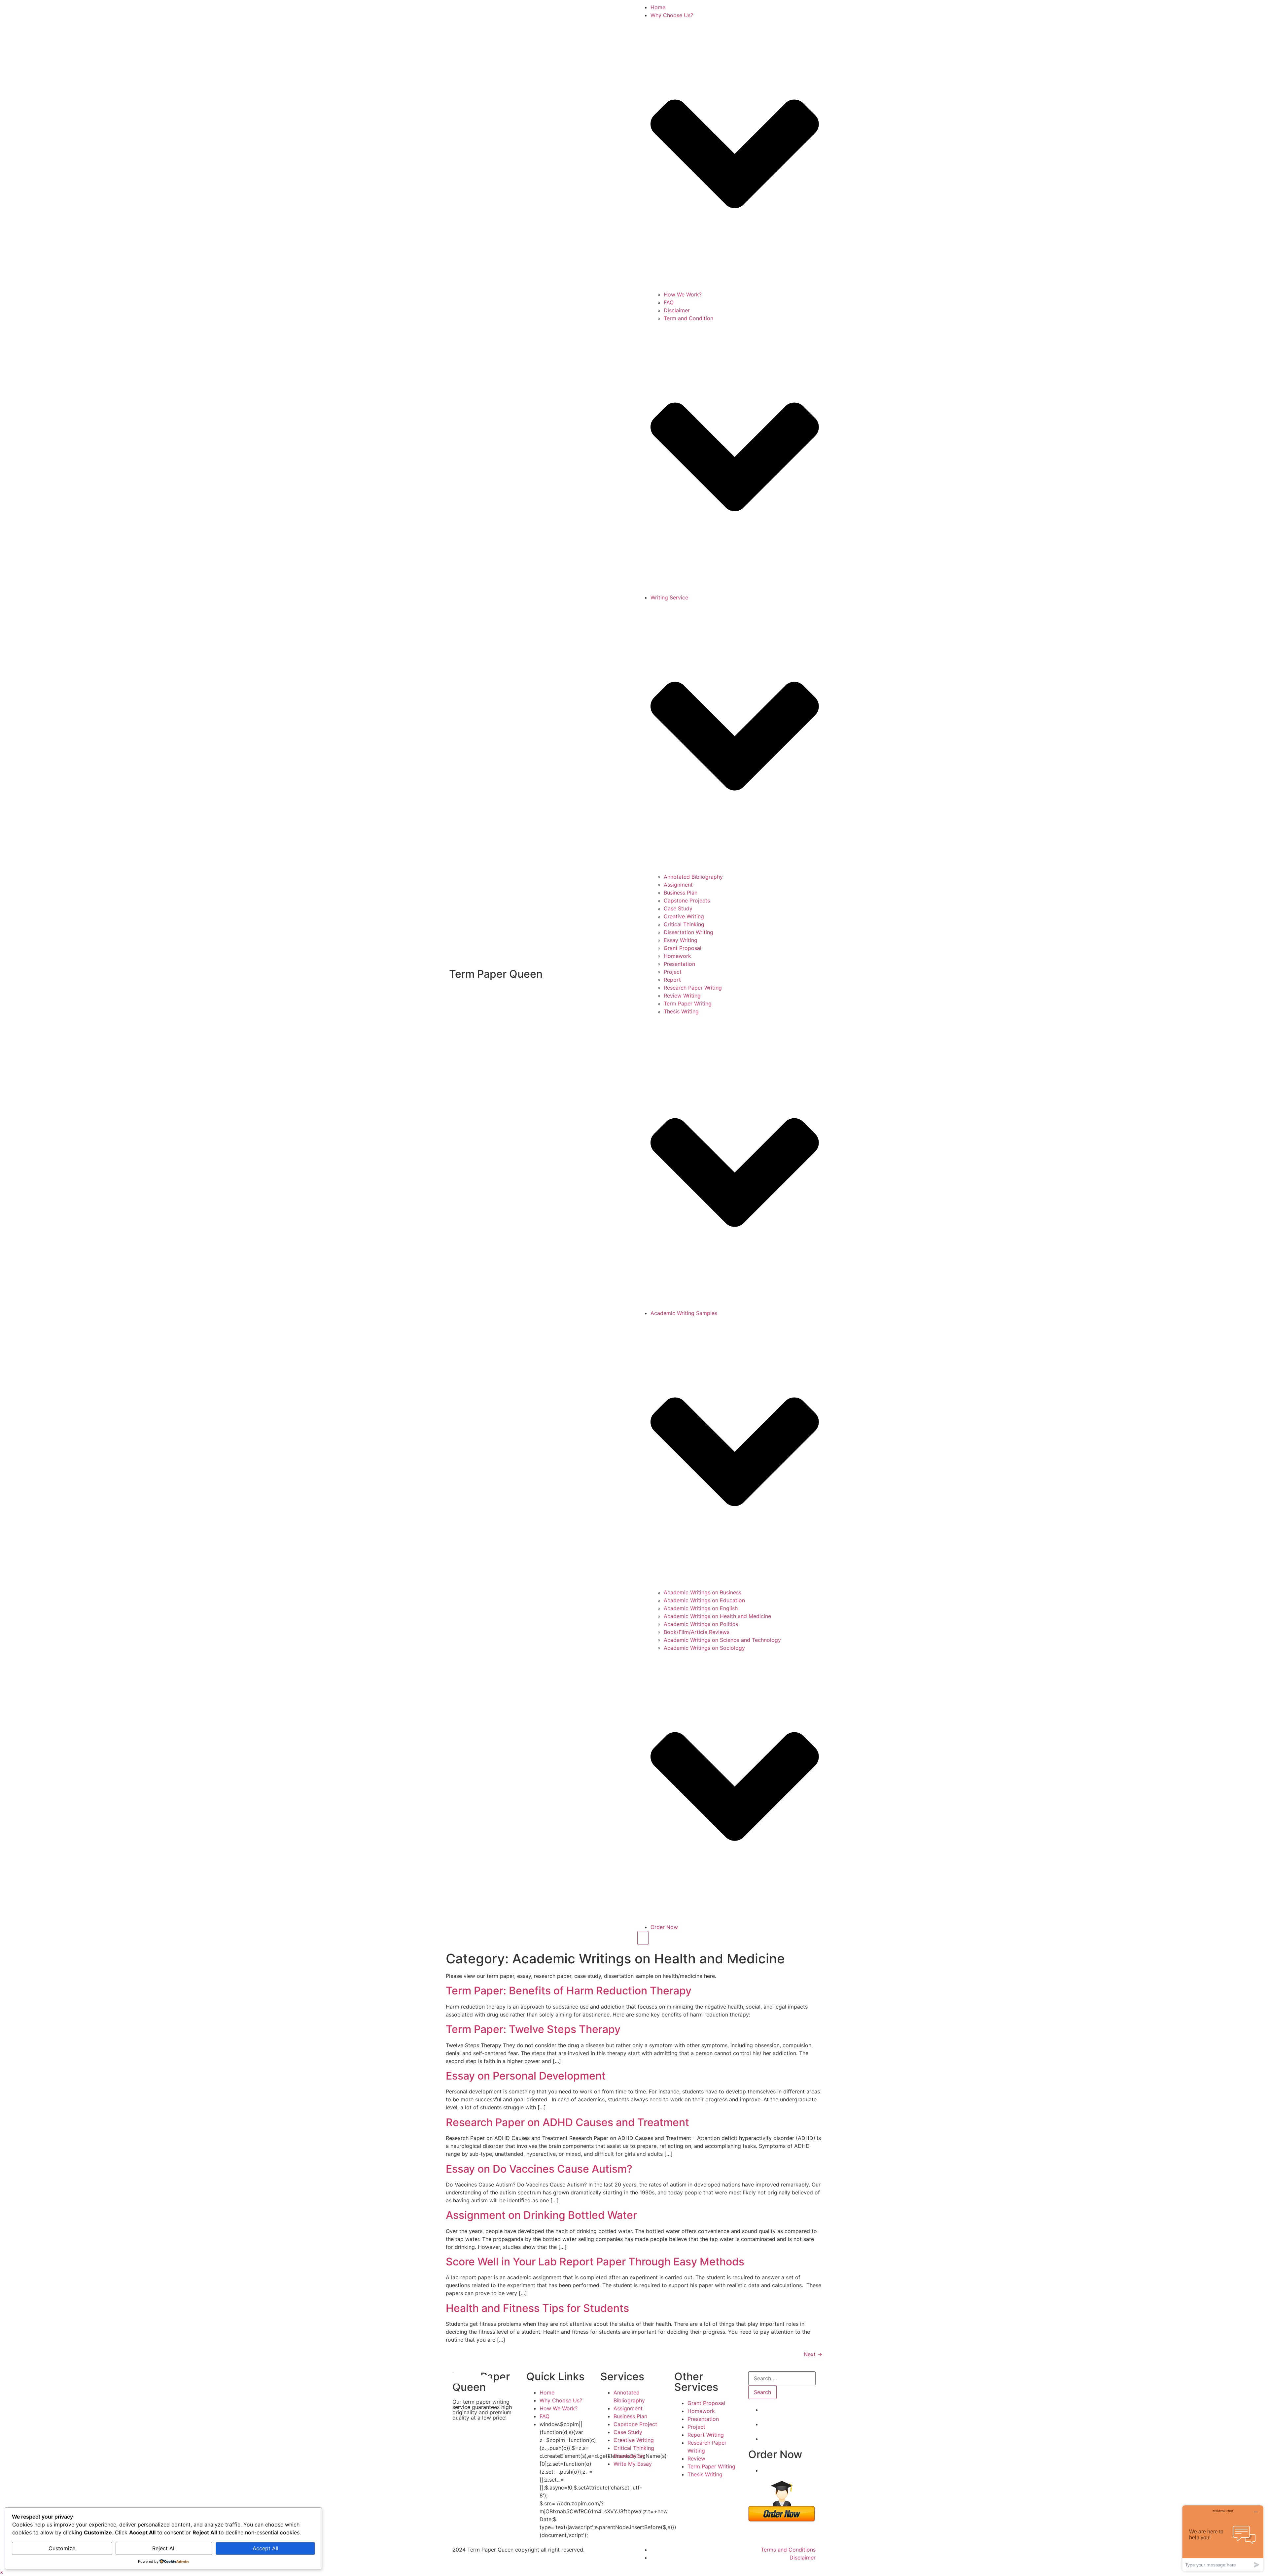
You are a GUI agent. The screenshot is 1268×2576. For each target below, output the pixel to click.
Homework (677, 956)
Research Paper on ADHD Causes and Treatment (567, 2122)
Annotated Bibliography (693, 877)
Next (813, 2354)
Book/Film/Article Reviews (697, 1632)
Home (658, 7)
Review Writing (682, 996)
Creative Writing (684, 916)
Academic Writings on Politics (701, 1624)
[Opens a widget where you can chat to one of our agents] (1223, 2538)
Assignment (678, 885)
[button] (2, 2572)
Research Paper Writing (693, 988)
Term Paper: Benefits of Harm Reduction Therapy (569, 1991)
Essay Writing (681, 940)
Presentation (679, 964)
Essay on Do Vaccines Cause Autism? (539, 2169)
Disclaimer (677, 310)
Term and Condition (688, 318)
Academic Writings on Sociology (704, 1648)
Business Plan (681, 893)
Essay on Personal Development (526, 2076)
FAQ (669, 302)
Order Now (664, 1927)
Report (672, 980)
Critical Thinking (684, 924)
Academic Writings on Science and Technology (722, 1640)
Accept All (265, 2548)
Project (673, 972)
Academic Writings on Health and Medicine (717, 1616)
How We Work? (683, 294)
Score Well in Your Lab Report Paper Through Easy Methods (595, 2262)
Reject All (164, 2548)
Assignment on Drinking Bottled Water (541, 2215)
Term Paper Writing (688, 1003)
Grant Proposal (683, 948)
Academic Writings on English (701, 1608)
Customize (62, 2548)
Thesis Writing (681, 1011)
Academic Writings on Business (703, 1592)
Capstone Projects (687, 900)
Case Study (678, 908)
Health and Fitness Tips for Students (537, 2308)
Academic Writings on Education (704, 1600)
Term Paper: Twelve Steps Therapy (533, 2029)
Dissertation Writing (688, 932)
